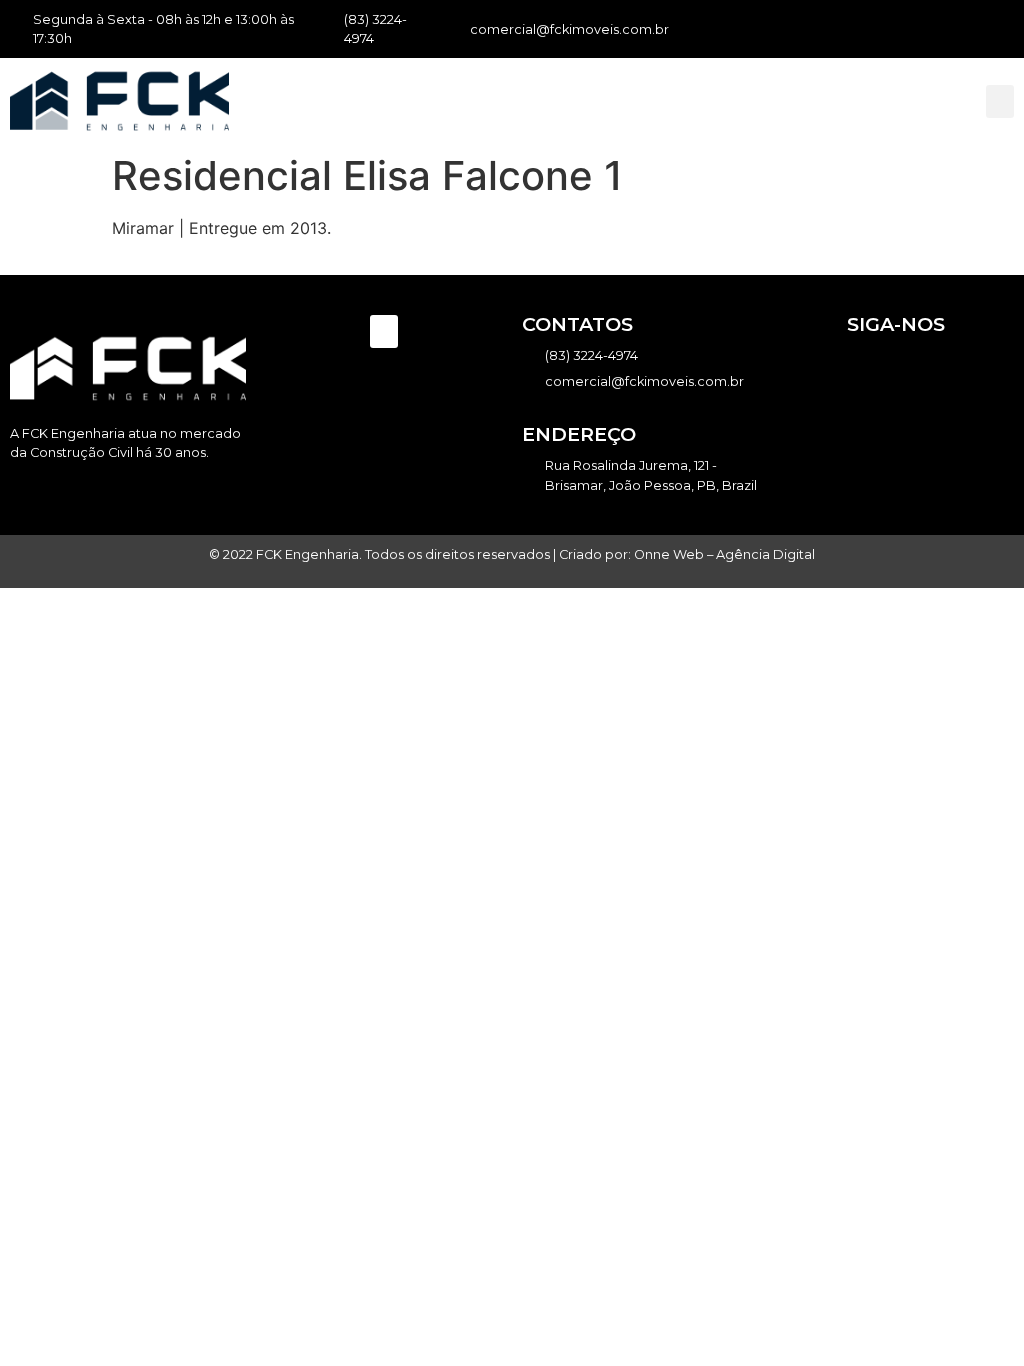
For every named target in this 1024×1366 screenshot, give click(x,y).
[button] (1000, 101)
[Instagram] (977, 29)
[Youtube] (1003, 29)
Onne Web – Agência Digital (724, 554)
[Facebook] (950, 29)
